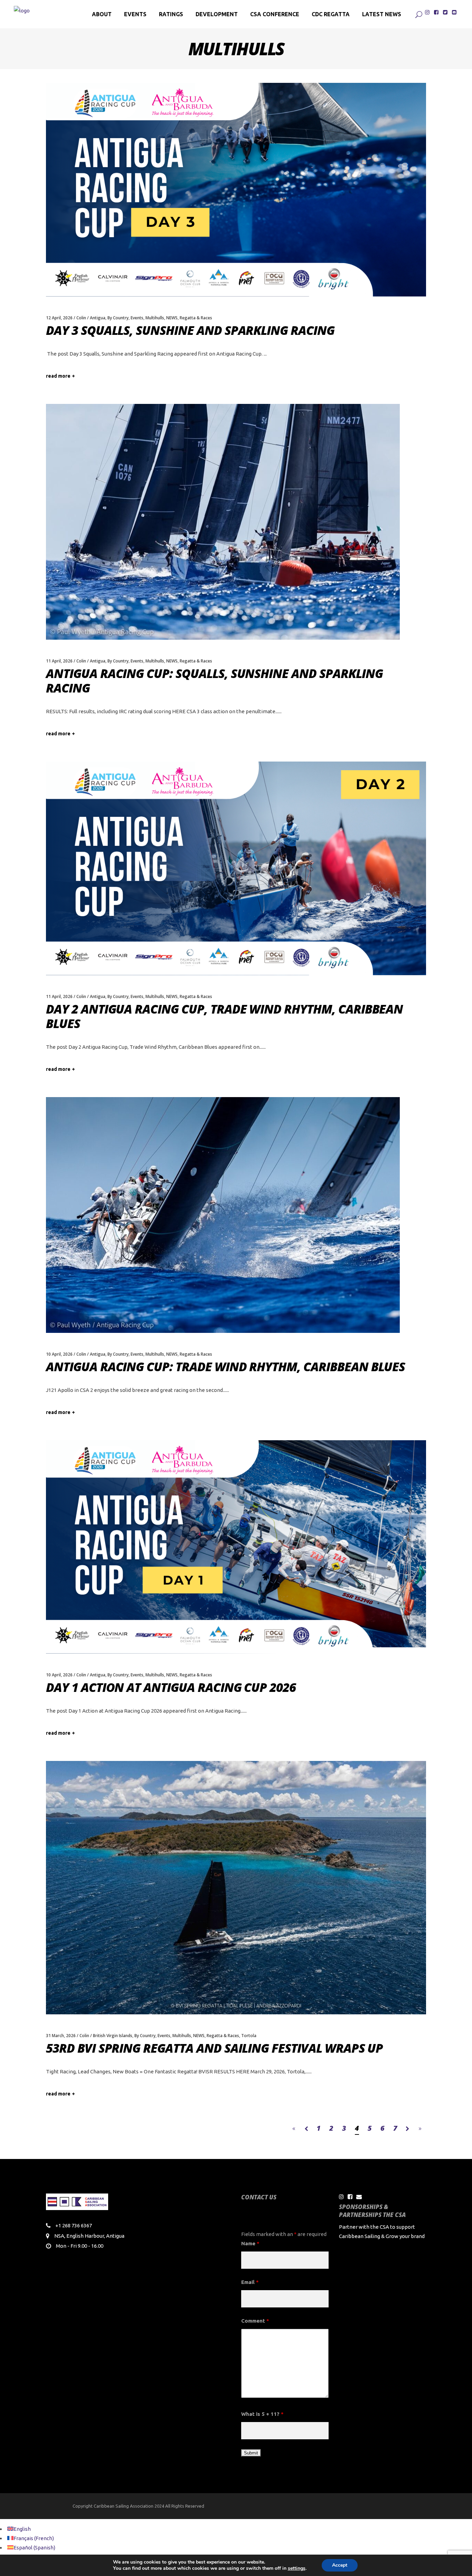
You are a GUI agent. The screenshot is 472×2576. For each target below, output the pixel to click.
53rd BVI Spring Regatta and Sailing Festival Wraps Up (214, 2048)
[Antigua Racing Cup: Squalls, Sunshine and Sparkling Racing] (223, 522)
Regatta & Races (196, 318)
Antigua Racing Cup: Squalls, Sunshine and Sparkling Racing (214, 681)
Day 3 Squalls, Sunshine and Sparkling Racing (190, 330)
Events (137, 318)
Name (250, 2243)
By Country (118, 318)
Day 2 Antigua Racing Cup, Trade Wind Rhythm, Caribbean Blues (224, 1016)
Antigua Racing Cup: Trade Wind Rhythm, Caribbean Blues (225, 1367)
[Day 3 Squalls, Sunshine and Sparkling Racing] (236, 190)
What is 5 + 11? (262, 2414)
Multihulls (155, 318)
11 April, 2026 (59, 661)
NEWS (172, 318)
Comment (255, 2321)
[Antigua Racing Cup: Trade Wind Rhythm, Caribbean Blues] (223, 1215)
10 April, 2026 (59, 1354)
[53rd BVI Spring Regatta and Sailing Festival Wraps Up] (236, 1887)
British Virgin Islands (113, 2036)
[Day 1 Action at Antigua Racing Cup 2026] (236, 1547)
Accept (340, 2565)
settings (297, 2568)
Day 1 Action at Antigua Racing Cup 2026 (171, 1687)
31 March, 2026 (61, 2036)
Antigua (98, 318)
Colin (81, 318)
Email (250, 2282)
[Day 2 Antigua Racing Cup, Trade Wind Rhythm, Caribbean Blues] (236, 868)
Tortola (249, 2036)
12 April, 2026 (59, 318)
